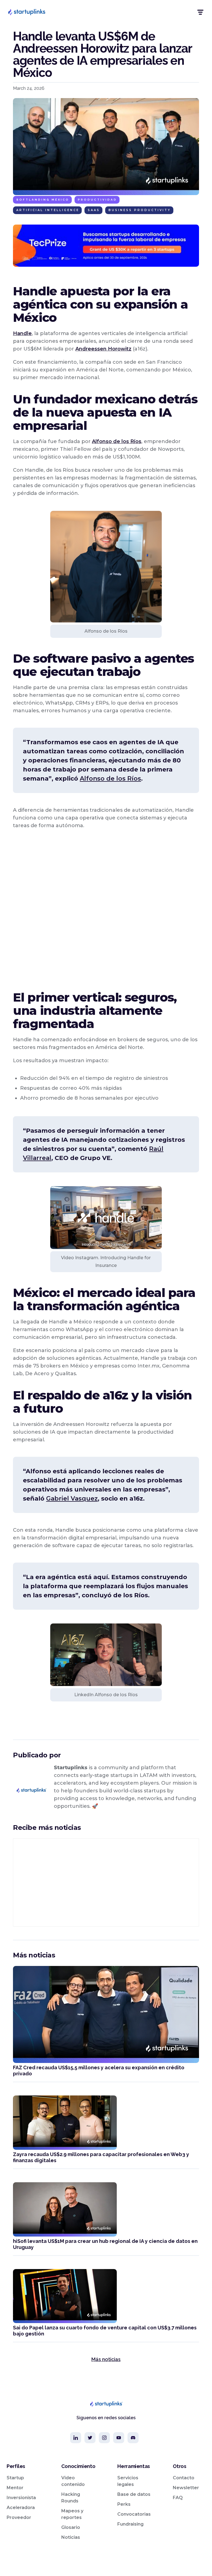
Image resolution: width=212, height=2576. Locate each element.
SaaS (94, 210)
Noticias (71, 2537)
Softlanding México (43, 200)
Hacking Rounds (71, 2498)
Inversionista (21, 2498)
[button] (200, 12)
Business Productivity (140, 210)
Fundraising (130, 2524)
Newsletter (186, 2488)
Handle (22, 333)
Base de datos (134, 2494)
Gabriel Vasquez (72, 1499)
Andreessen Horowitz (103, 349)
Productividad (97, 200)
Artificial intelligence (48, 210)
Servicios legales (128, 2481)
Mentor (15, 2488)
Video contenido (73, 2481)
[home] (26, 12)
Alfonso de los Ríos (117, 441)
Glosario (71, 2527)
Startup (15, 2478)
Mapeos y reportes (72, 2514)
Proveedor (19, 2517)
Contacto (184, 2478)
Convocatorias (134, 2514)
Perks (124, 2504)
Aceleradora (21, 2508)
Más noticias (106, 2359)
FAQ (178, 2498)
